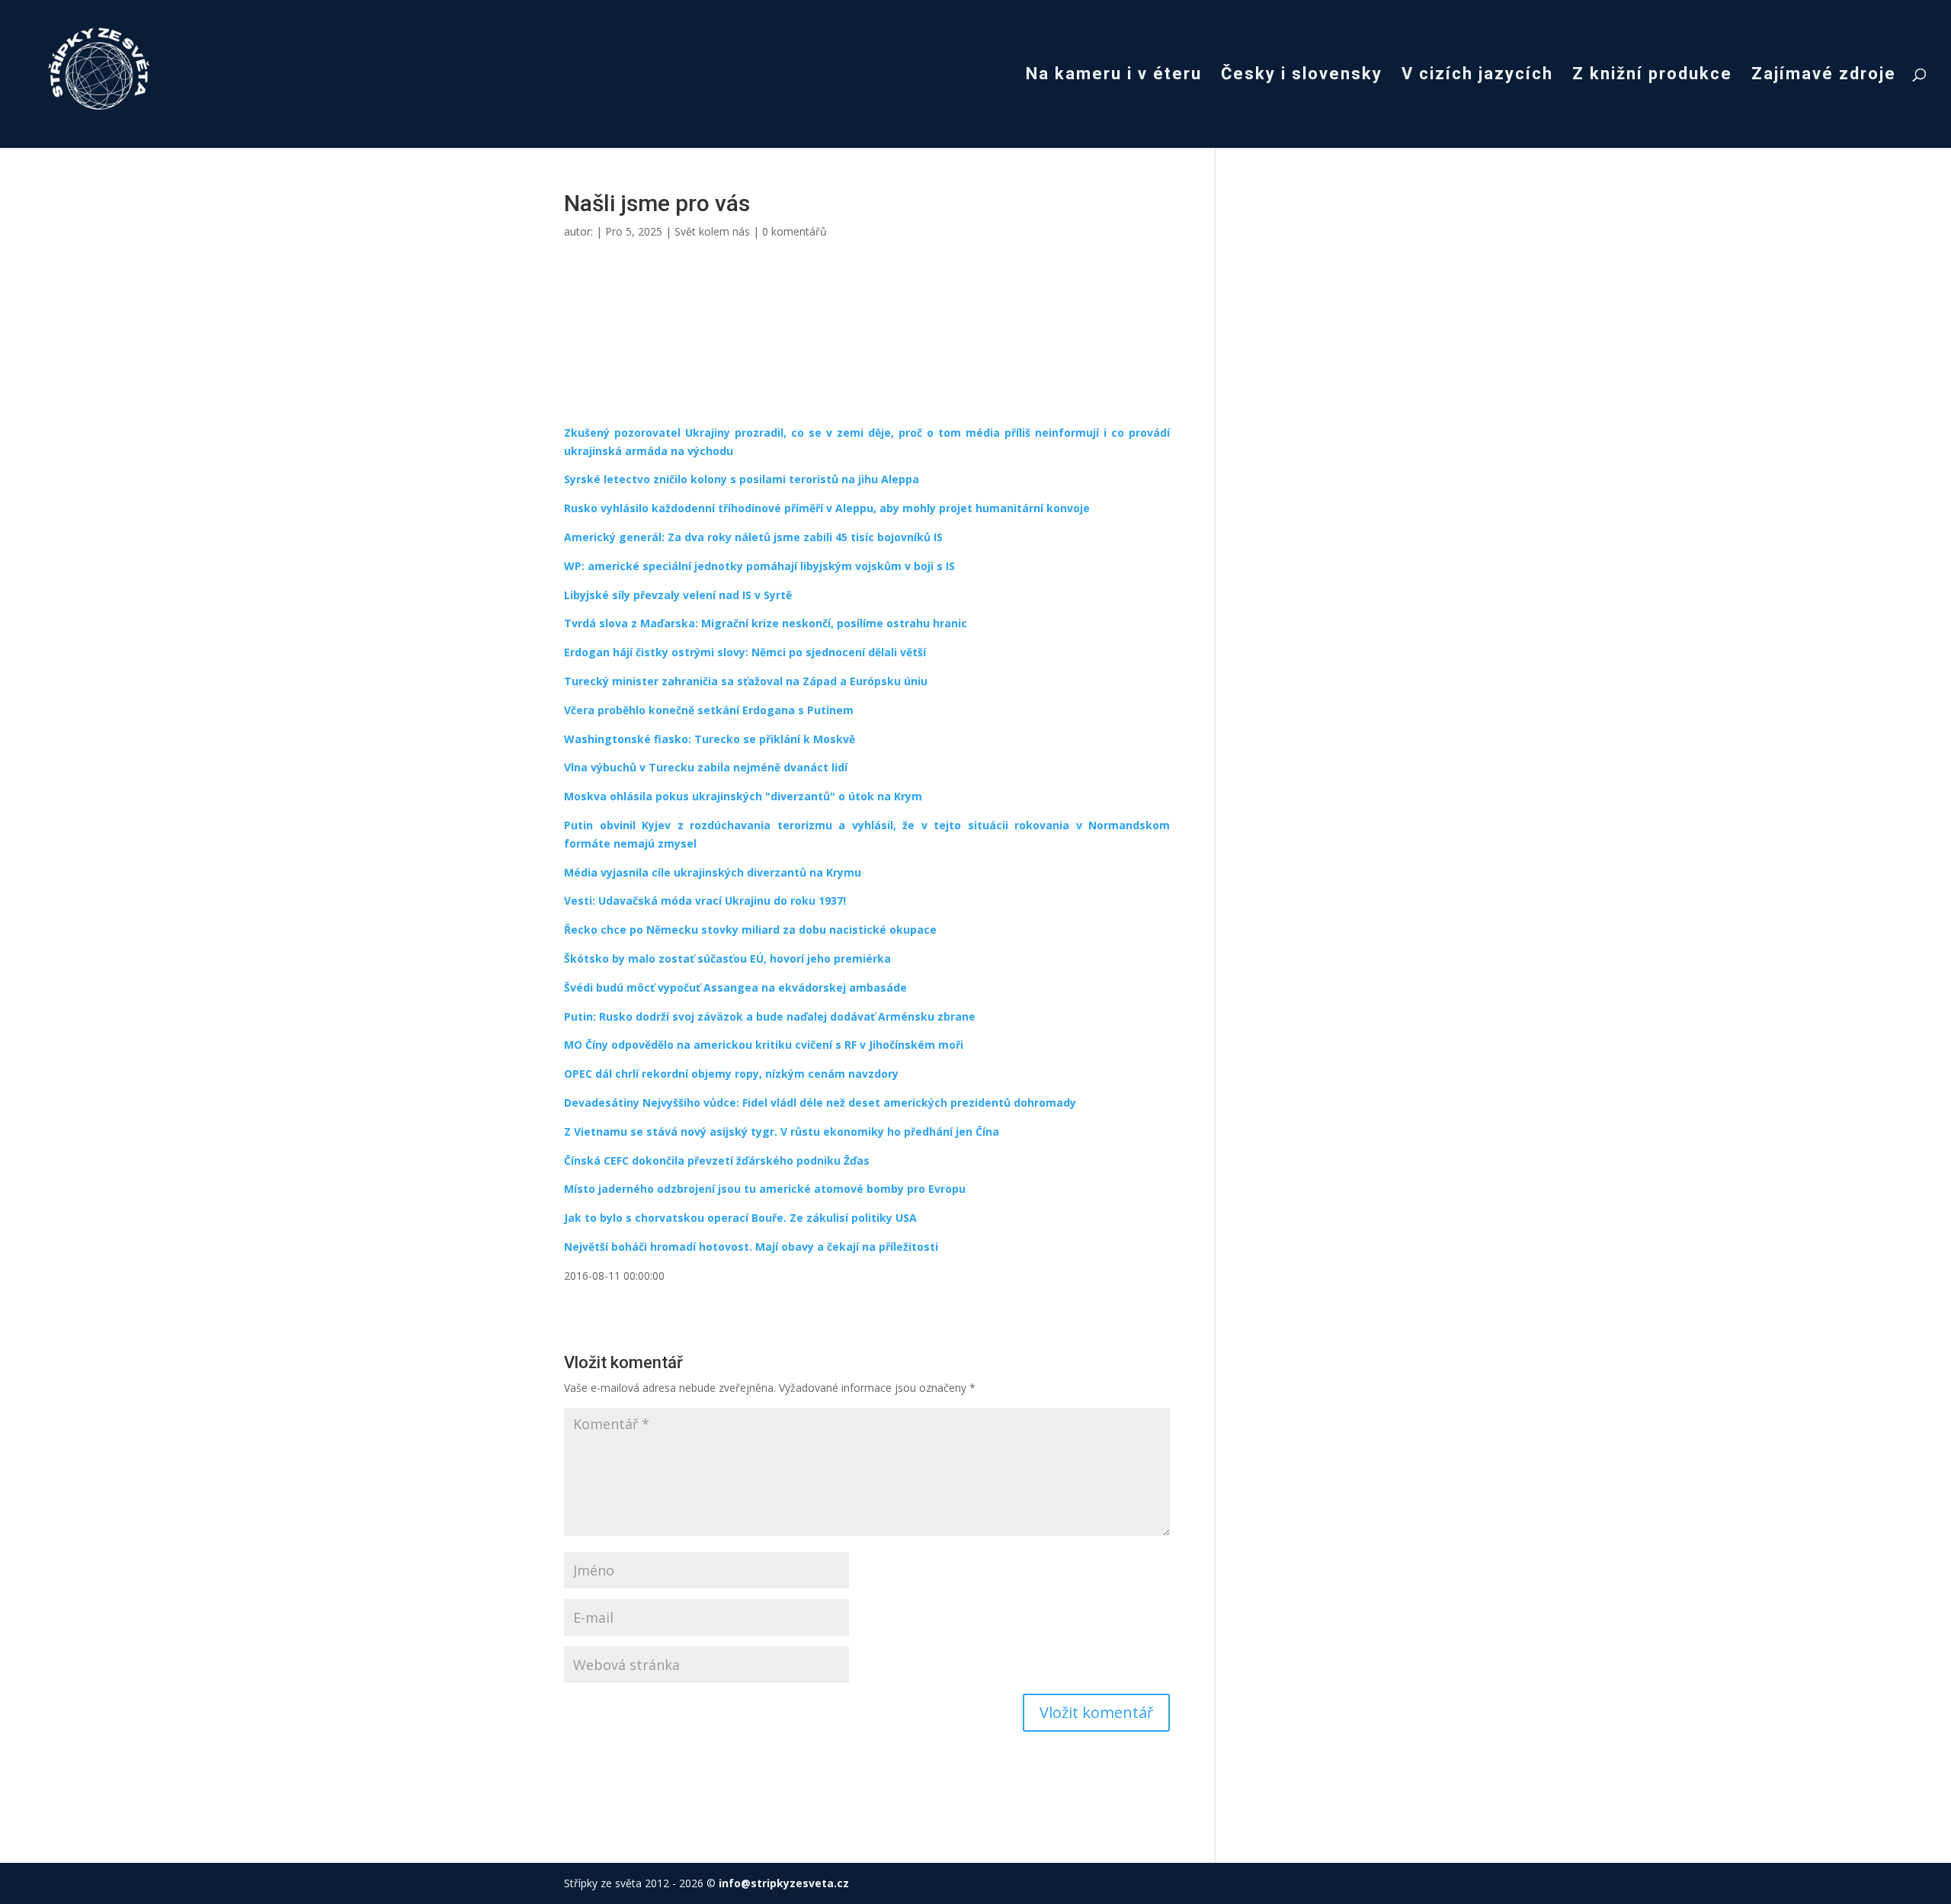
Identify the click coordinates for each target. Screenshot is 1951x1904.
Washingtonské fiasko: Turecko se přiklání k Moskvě (710, 739)
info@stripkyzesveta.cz (784, 1883)
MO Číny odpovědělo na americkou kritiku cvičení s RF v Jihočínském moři (764, 1045)
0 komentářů (794, 231)
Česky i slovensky (1302, 76)
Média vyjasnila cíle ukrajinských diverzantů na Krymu (713, 872)
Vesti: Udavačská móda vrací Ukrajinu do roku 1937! (705, 901)
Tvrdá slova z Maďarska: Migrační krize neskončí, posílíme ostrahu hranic (766, 623)
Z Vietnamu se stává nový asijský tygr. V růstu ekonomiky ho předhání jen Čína (782, 1132)
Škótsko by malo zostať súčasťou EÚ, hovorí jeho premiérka (727, 958)
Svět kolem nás (712, 231)
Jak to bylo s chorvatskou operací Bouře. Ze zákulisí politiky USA (740, 1218)
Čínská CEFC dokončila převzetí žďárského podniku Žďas (717, 1160)
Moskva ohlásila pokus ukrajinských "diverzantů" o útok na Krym (743, 796)
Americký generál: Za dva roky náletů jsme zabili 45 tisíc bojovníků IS (753, 537)
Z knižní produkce (1652, 76)
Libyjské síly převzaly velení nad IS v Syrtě (678, 595)
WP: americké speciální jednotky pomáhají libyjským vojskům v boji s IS (759, 566)
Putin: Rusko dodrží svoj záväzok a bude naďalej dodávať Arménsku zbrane (770, 1016)
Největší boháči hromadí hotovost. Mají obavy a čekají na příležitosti (751, 1247)
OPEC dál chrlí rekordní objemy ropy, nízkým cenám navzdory (731, 1074)
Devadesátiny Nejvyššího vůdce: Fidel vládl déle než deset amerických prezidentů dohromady (820, 1103)
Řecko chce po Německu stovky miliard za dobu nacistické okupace (750, 930)
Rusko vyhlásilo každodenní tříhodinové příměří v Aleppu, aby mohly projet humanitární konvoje (827, 508)
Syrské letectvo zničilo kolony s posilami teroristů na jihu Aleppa (742, 479)
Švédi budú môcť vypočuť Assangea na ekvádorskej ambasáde (735, 987)
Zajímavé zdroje (1824, 76)
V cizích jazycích (1477, 76)
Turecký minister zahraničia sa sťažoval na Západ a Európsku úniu (746, 681)
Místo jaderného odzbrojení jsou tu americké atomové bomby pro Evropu (765, 1189)
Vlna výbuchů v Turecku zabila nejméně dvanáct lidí (706, 767)
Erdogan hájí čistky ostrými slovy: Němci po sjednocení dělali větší (745, 652)
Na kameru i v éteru (1114, 76)
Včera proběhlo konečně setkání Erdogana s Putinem (709, 710)
